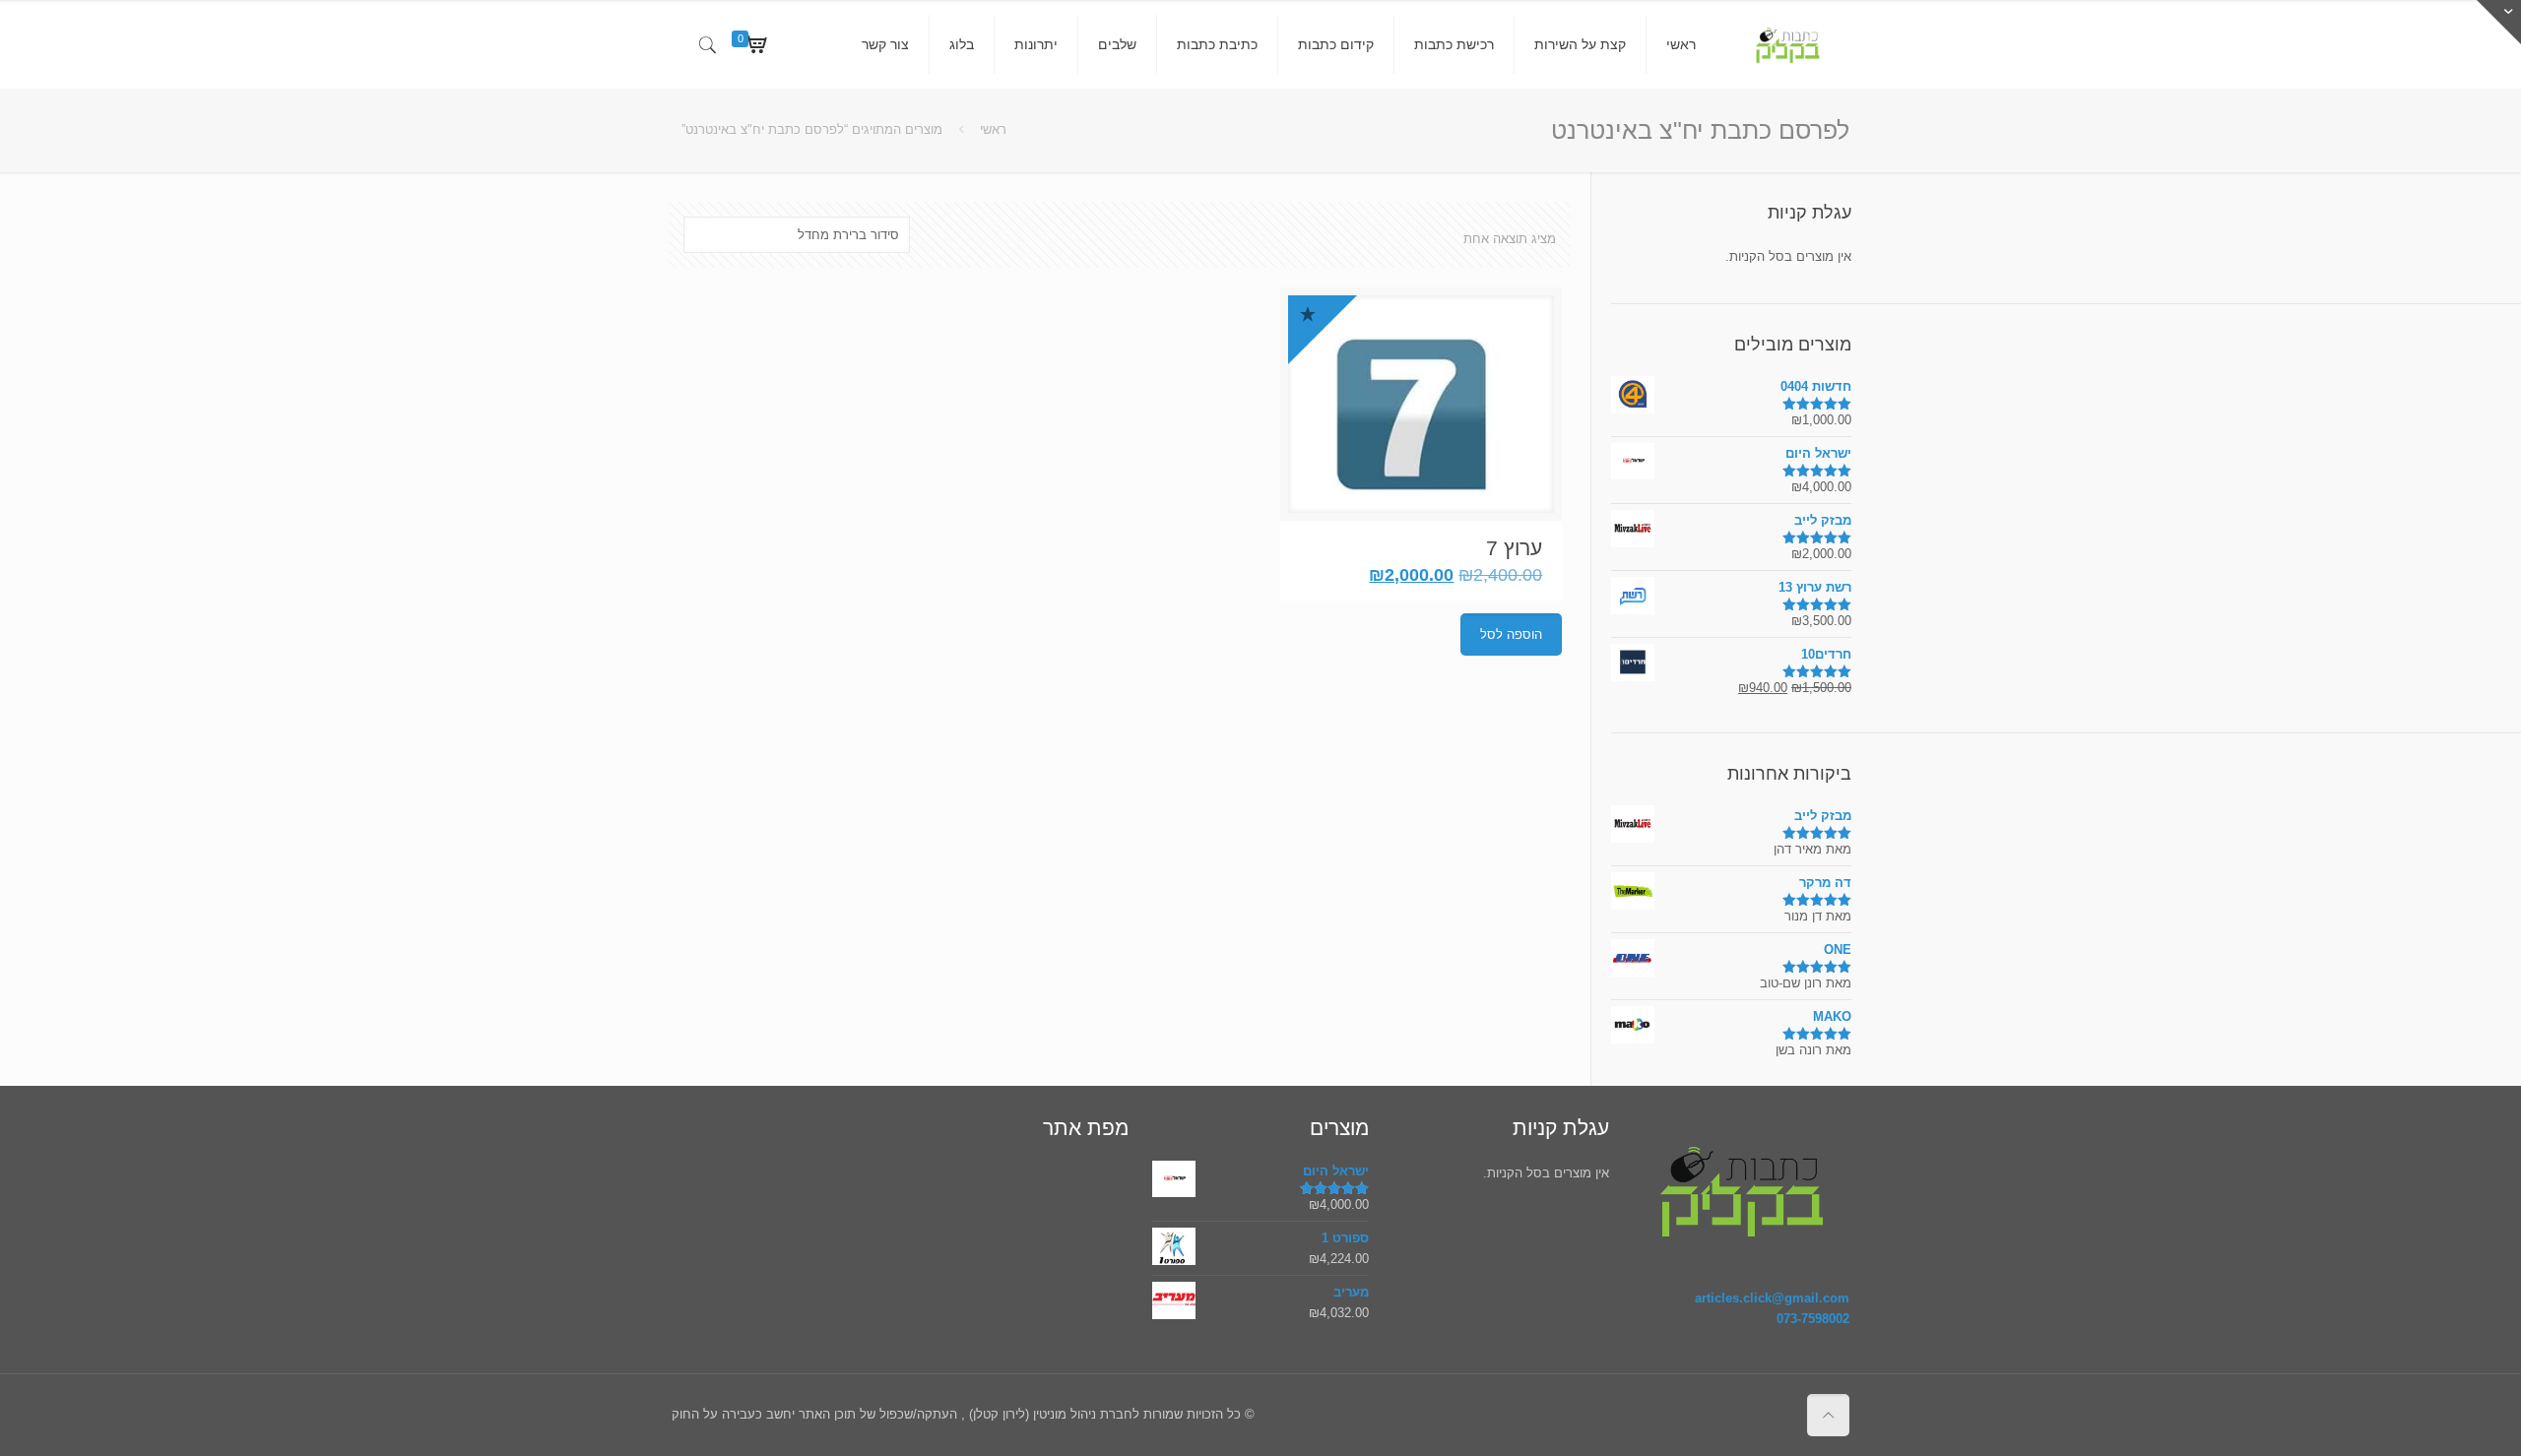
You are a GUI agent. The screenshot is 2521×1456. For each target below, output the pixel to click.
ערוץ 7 (1514, 548)
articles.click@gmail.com (1772, 1298)
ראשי (993, 129)
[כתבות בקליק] (1787, 44)
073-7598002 (1813, 1319)
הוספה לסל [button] (1511, 634)
